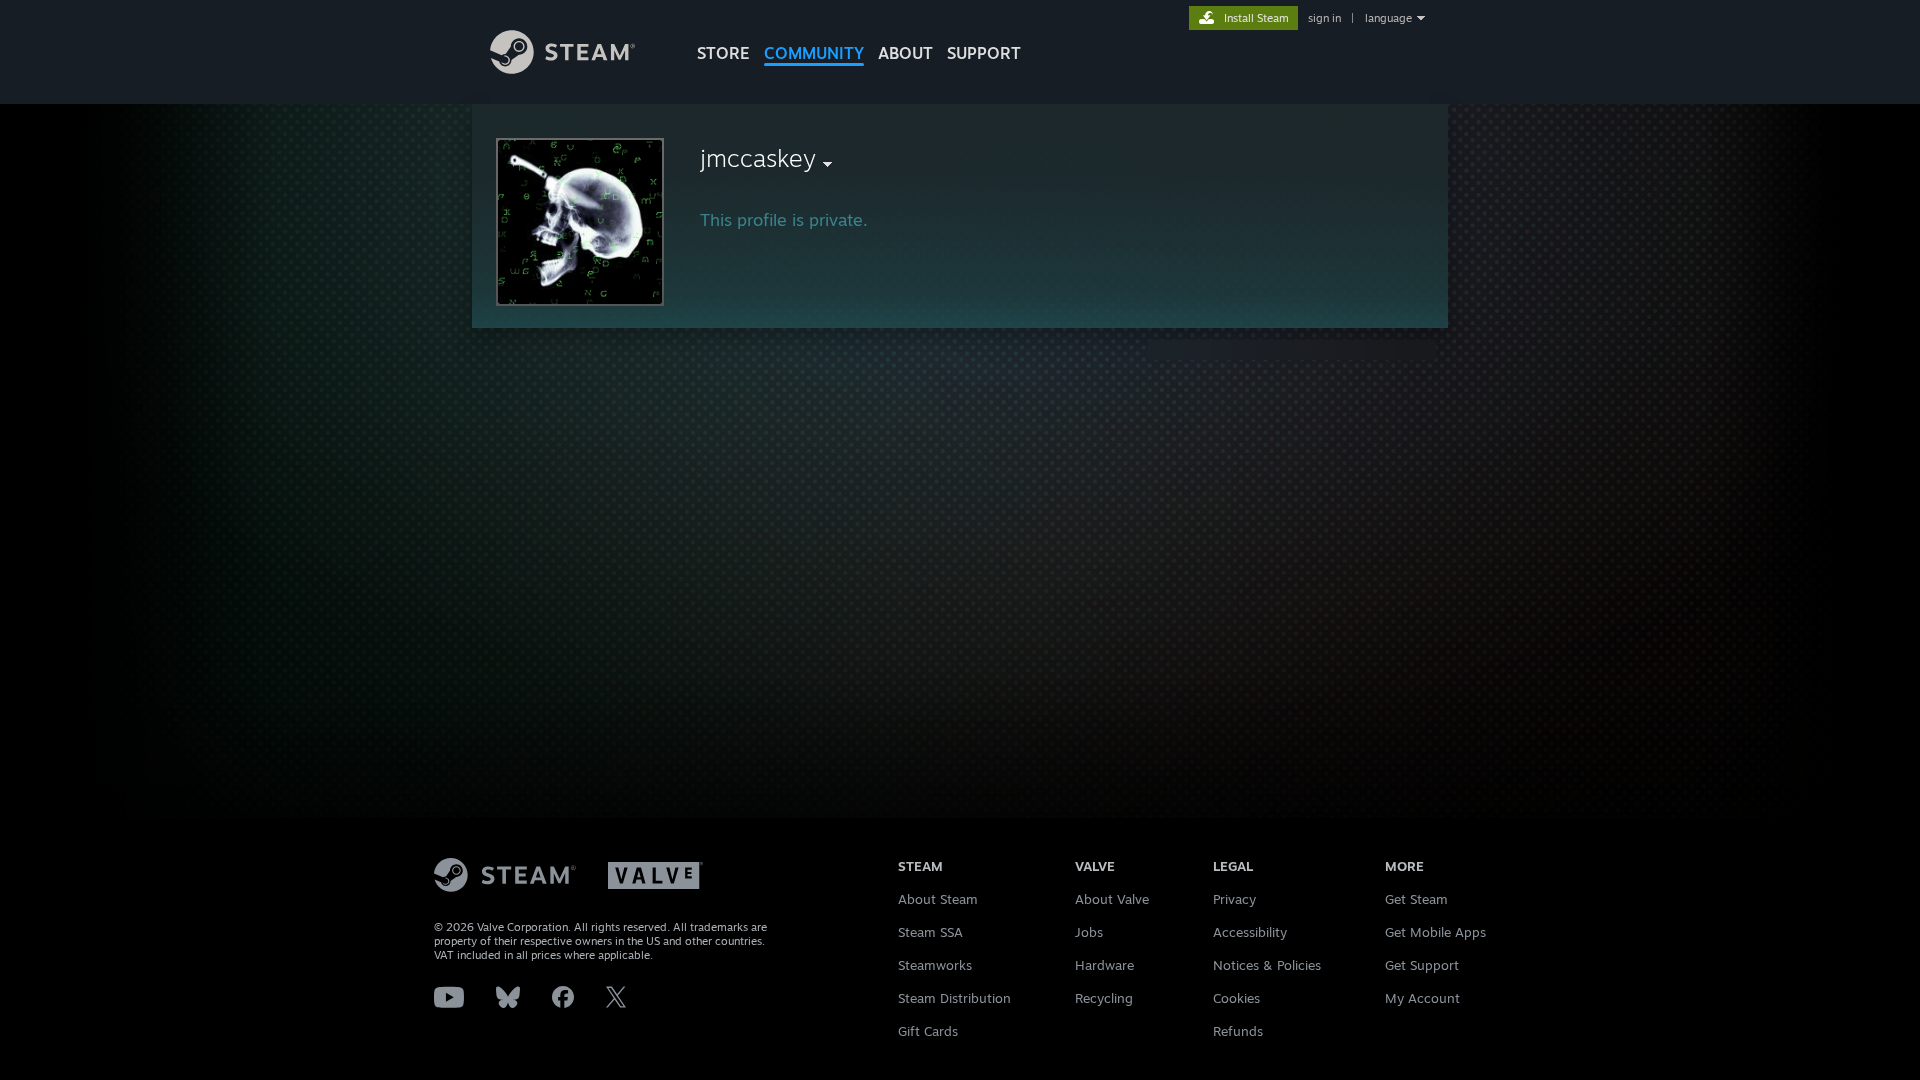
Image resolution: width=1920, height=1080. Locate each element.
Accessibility (1250, 932)
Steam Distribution (954, 998)
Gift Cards (928, 1031)
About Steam (938, 899)
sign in (1324, 18)
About (905, 53)
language (1388, 18)
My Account (1422, 998)
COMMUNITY (814, 53)
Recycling (1104, 998)
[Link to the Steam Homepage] (562, 68)
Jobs (1089, 932)
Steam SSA (930, 932)
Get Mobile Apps (1435, 932)
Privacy (1234, 899)
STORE (723, 53)
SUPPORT (984, 53)
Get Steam (1416, 899)
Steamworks (935, 965)
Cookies (1236, 998)
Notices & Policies (1267, 965)
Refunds (1238, 1031)
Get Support (1422, 965)
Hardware (1104, 965)
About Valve (1112, 899)
